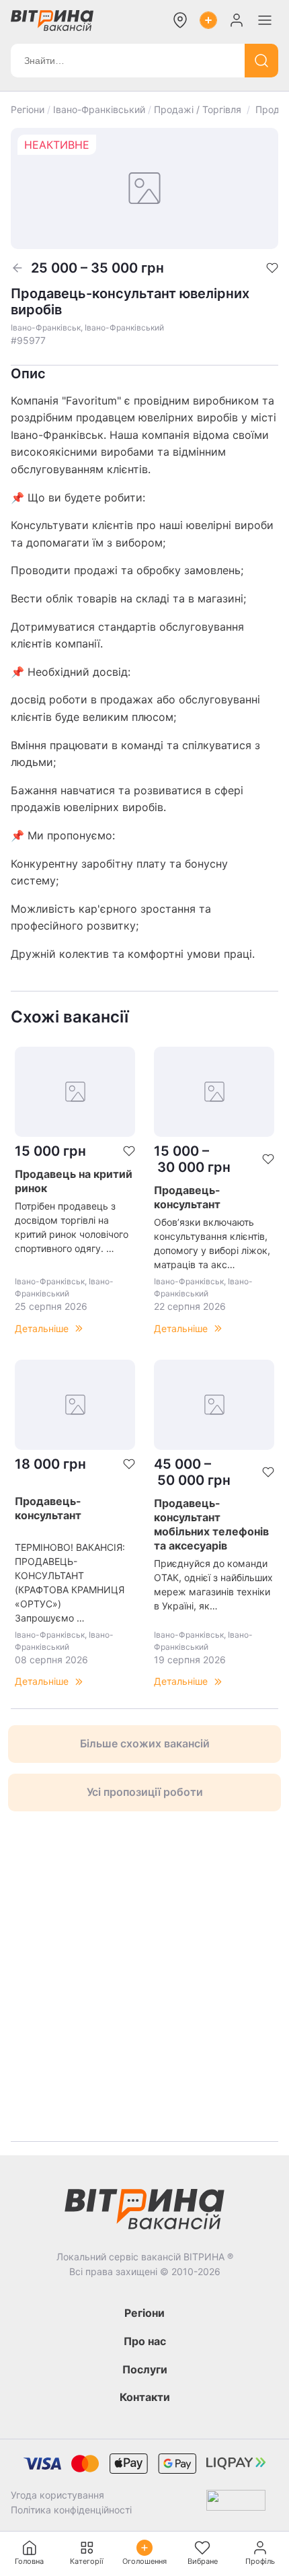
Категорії (87, 2561)
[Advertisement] (144, 1976)
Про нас (145, 2341)
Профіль (260, 2561)
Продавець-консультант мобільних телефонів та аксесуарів (211, 1524)
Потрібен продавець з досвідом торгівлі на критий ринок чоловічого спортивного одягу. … (72, 1227)
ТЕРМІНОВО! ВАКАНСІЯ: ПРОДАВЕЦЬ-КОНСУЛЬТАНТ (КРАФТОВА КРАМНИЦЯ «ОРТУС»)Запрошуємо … (70, 1582)
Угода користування (57, 2495)
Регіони (28, 109)
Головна (29, 2561)
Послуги (145, 2369)
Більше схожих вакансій (145, 1743)
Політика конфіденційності (71, 2510)
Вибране (203, 2561)
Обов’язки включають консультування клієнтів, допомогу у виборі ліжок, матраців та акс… (212, 1243)
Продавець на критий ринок (74, 1181)
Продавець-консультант (187, 1197)
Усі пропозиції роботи (145, 1792)
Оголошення (144, 2561)
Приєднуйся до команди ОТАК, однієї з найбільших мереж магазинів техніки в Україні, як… (213, 1585)
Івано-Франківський (99, 109)
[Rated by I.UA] (236, 2503)
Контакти (145, 2397)
